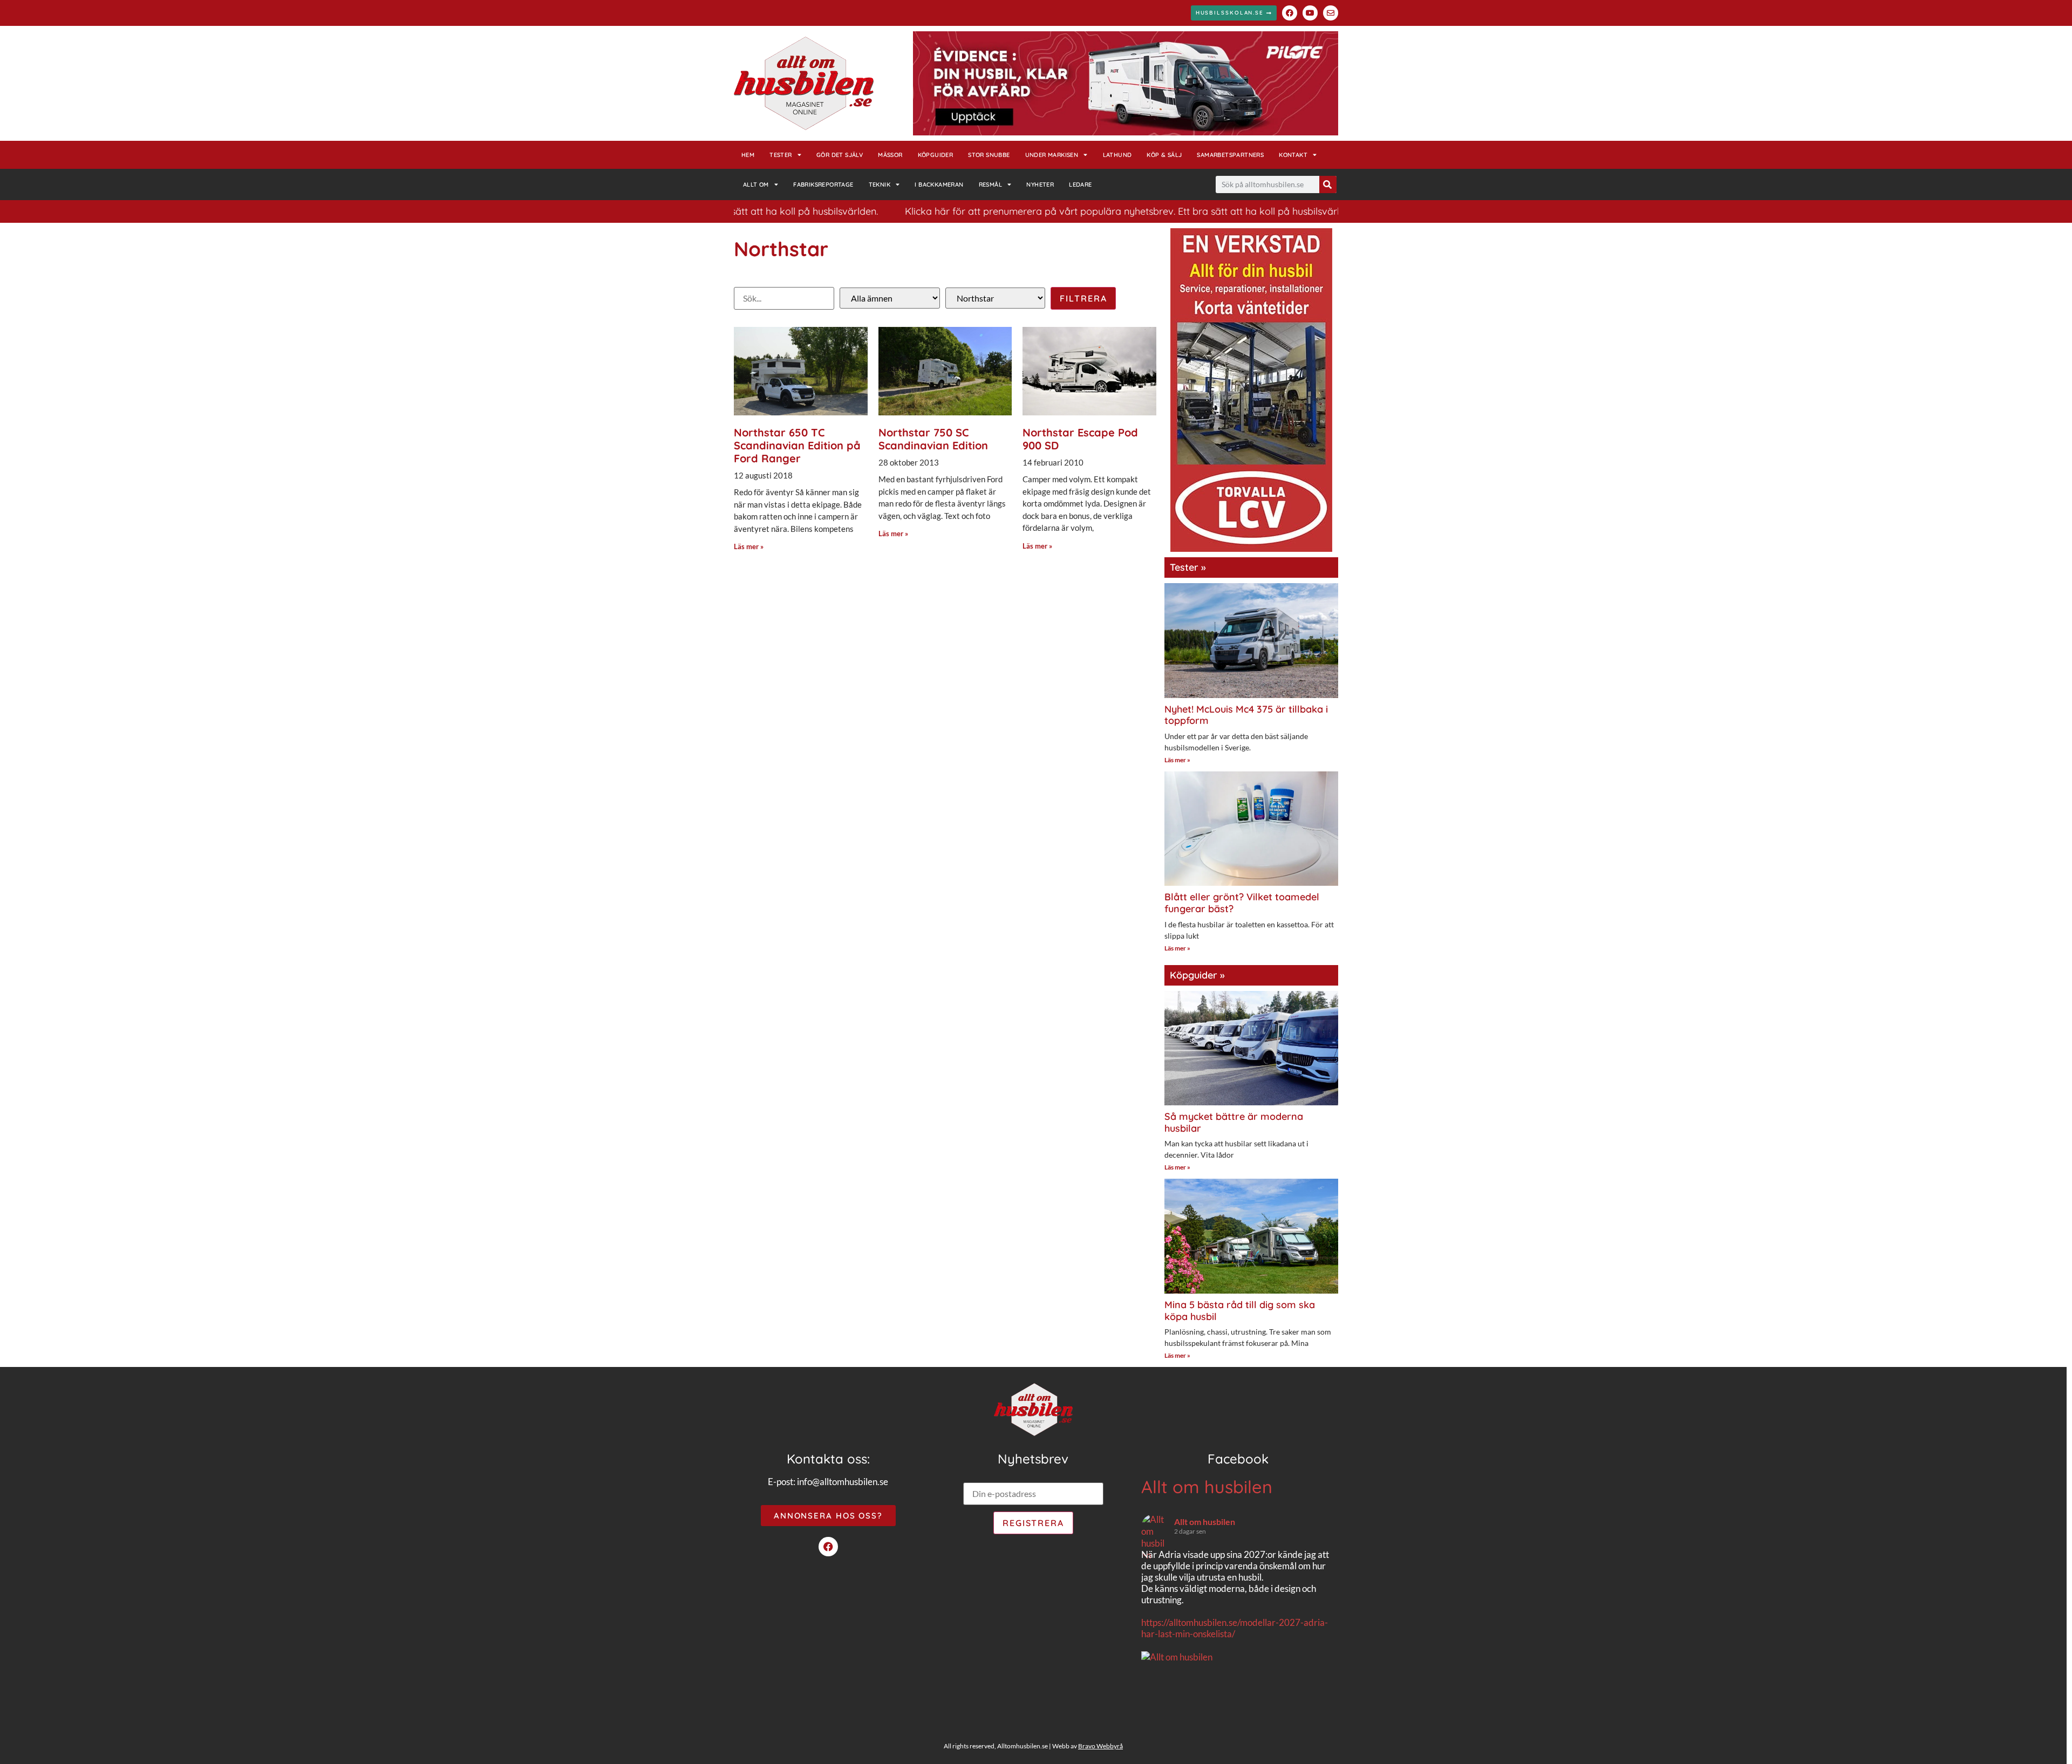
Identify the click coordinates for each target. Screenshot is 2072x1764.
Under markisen (1052, 155)
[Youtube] (1310, 13)
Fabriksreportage (823, 184)
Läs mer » (749, 546)
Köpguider (936, 155)
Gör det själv (840, 155)
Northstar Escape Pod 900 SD (1080, 439)
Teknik (880, 184)
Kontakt (1293, 155)
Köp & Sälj (1164, 155)
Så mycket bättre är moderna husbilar (1234, 1122)
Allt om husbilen (1207, 1487)
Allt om (756, 184)
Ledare (1080, 184)
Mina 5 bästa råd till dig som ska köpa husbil (1240, 1311)
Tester (781, 155)
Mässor (890, 155)
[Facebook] (1290, 13)
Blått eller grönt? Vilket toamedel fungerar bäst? (1242, 903)
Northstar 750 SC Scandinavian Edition (933, 439)
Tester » (1188, 567)
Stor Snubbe (989, 155)
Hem (748, 155)
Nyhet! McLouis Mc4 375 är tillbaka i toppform (1246, 715)
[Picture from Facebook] (1190, 1713)
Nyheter (1040, 184)
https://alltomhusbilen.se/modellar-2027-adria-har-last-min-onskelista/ (1235, 1628)
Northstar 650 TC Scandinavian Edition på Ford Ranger (797, 445)
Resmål (990, 184)
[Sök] (1328, 184)
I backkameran (939, 184)
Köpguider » (1197, 975)
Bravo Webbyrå (1100, 1746)
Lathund (1117, 155)
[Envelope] (1331, 13)
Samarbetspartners (1230, 155)
